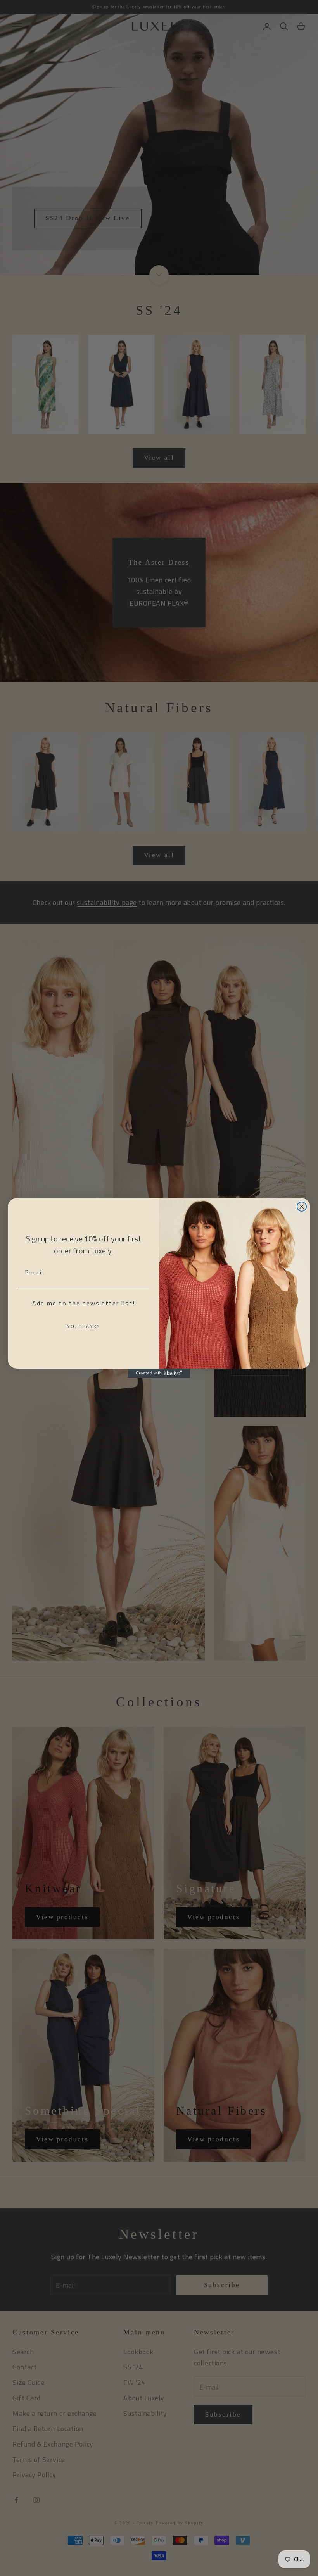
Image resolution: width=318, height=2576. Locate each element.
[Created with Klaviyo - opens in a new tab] (159, 1373)
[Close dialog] (302, 1207)
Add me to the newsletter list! (84, 1303)
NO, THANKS (84, 1326)
